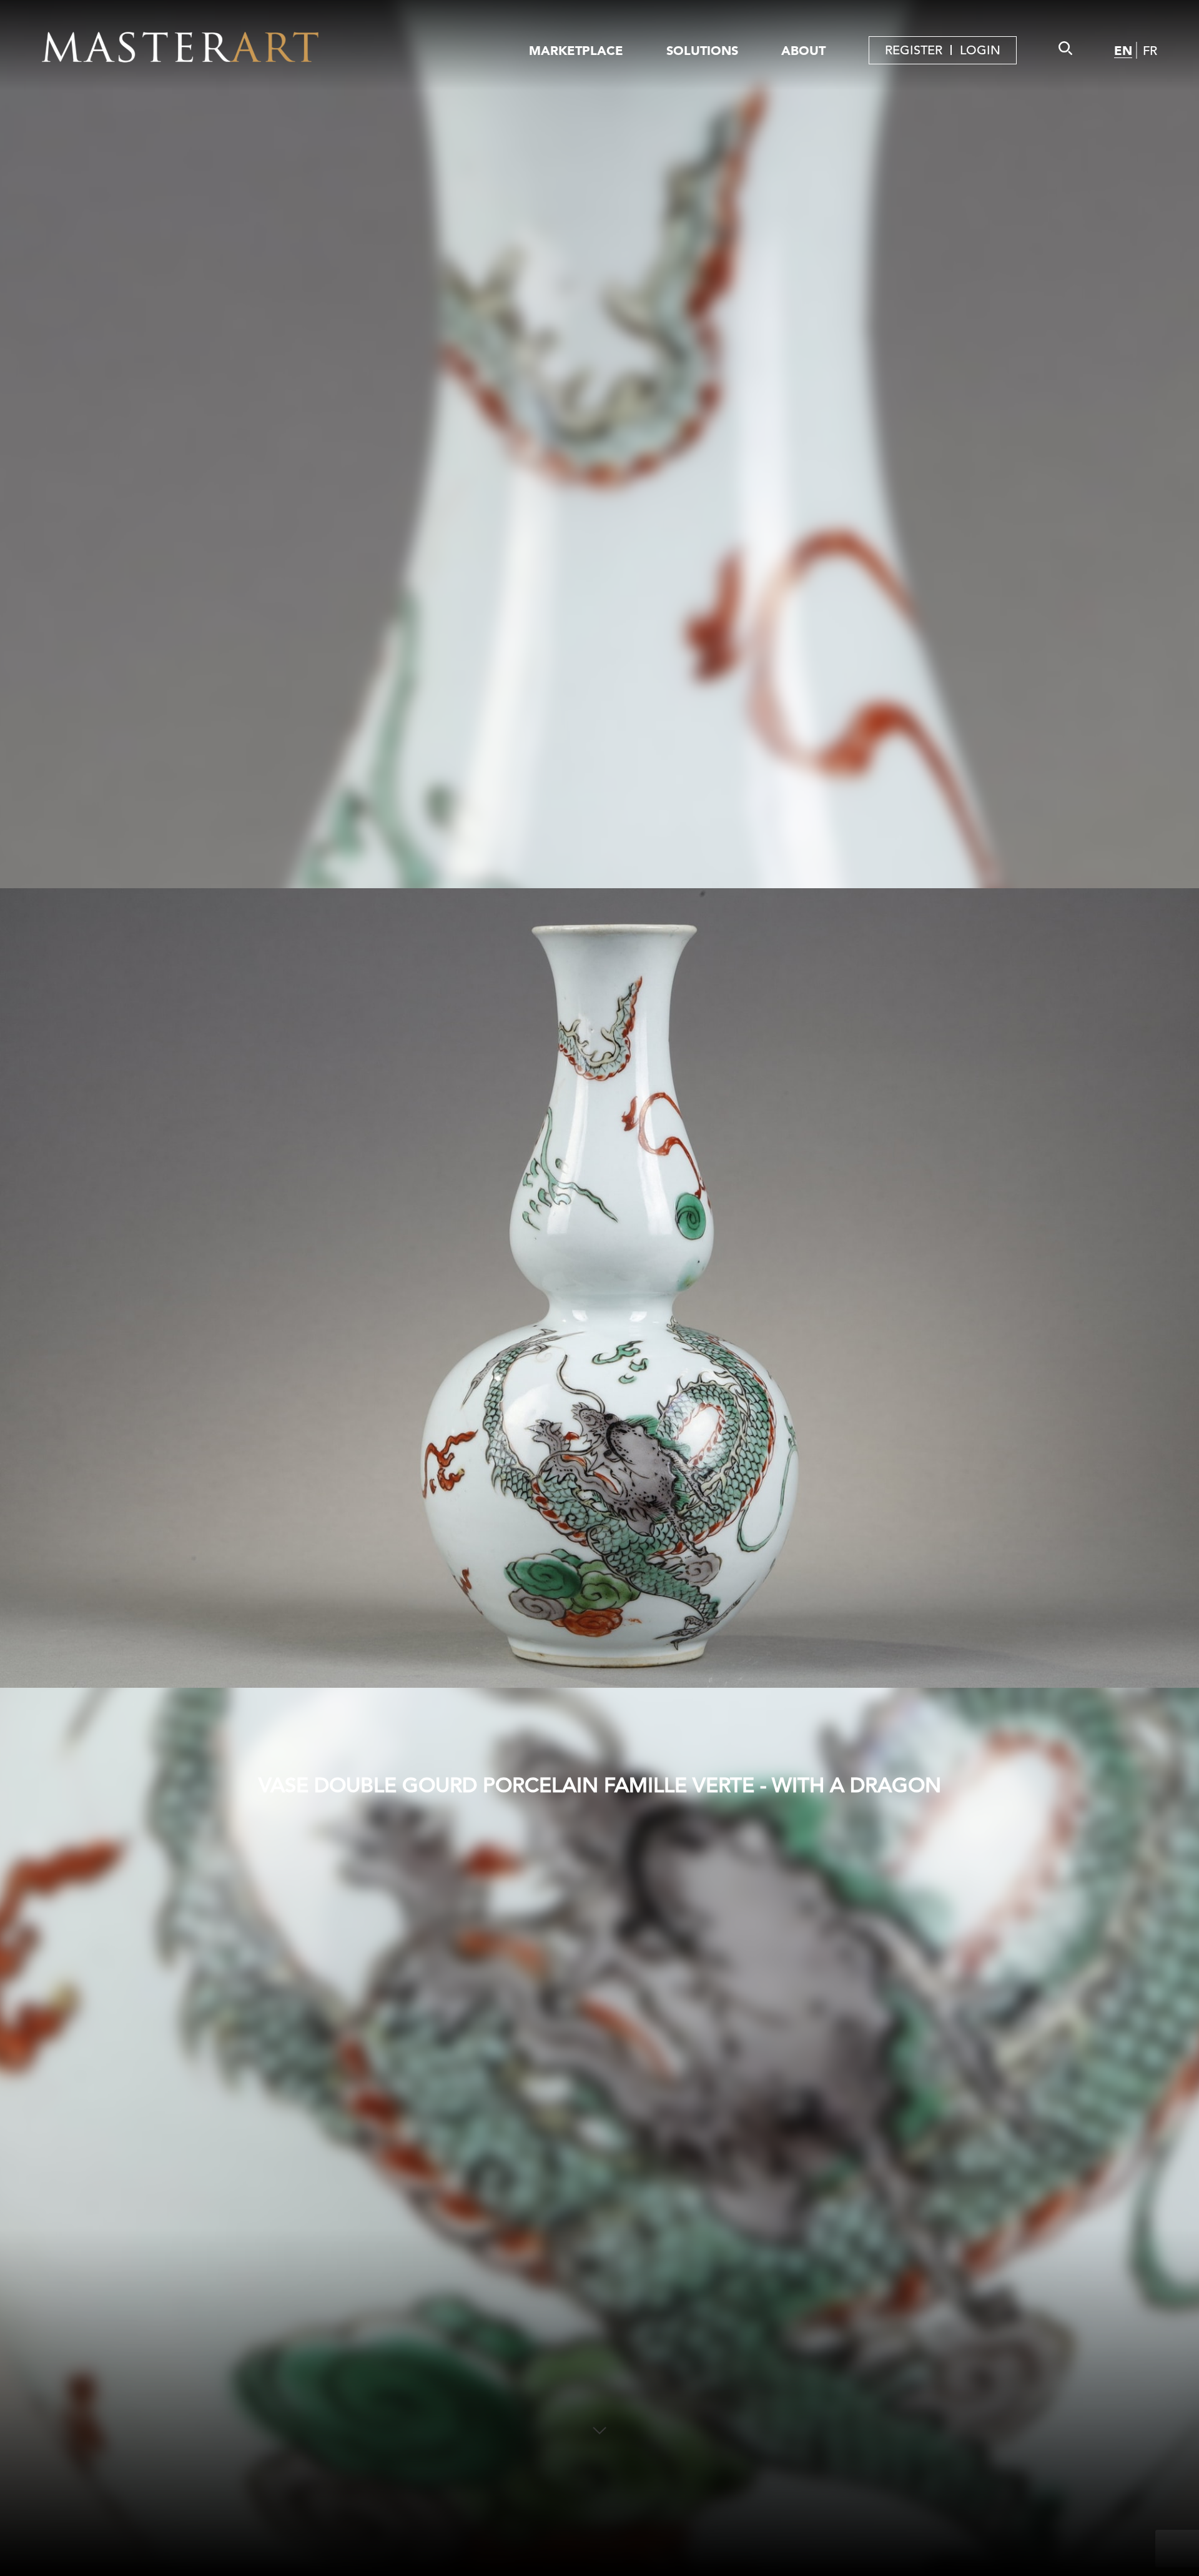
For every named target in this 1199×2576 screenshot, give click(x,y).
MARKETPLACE (576, 51)
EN (1123, 51)
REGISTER (914, 50)
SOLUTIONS (702, 51)
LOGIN (980, 50)
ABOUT (803, 51)
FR (1150, 51)
